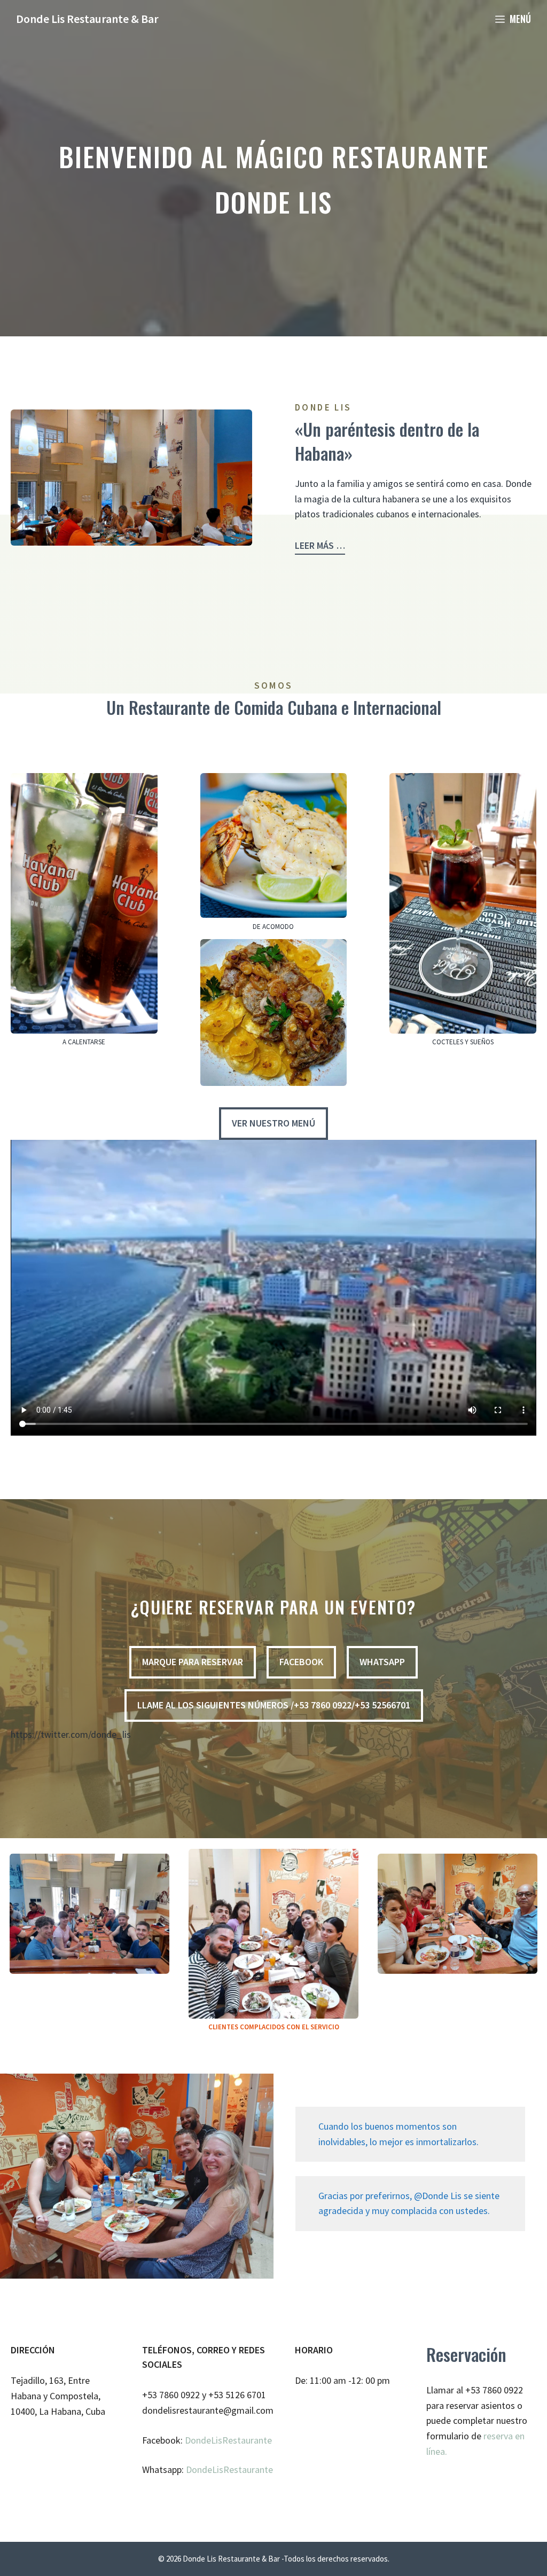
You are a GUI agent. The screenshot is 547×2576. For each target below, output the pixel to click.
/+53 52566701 (274, 1705)
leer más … (320, 545)
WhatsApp (382, 1662)
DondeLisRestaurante (228, 2440)
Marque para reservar (193, 1662)
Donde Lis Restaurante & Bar (87, 19)
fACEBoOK (301, 1662)
